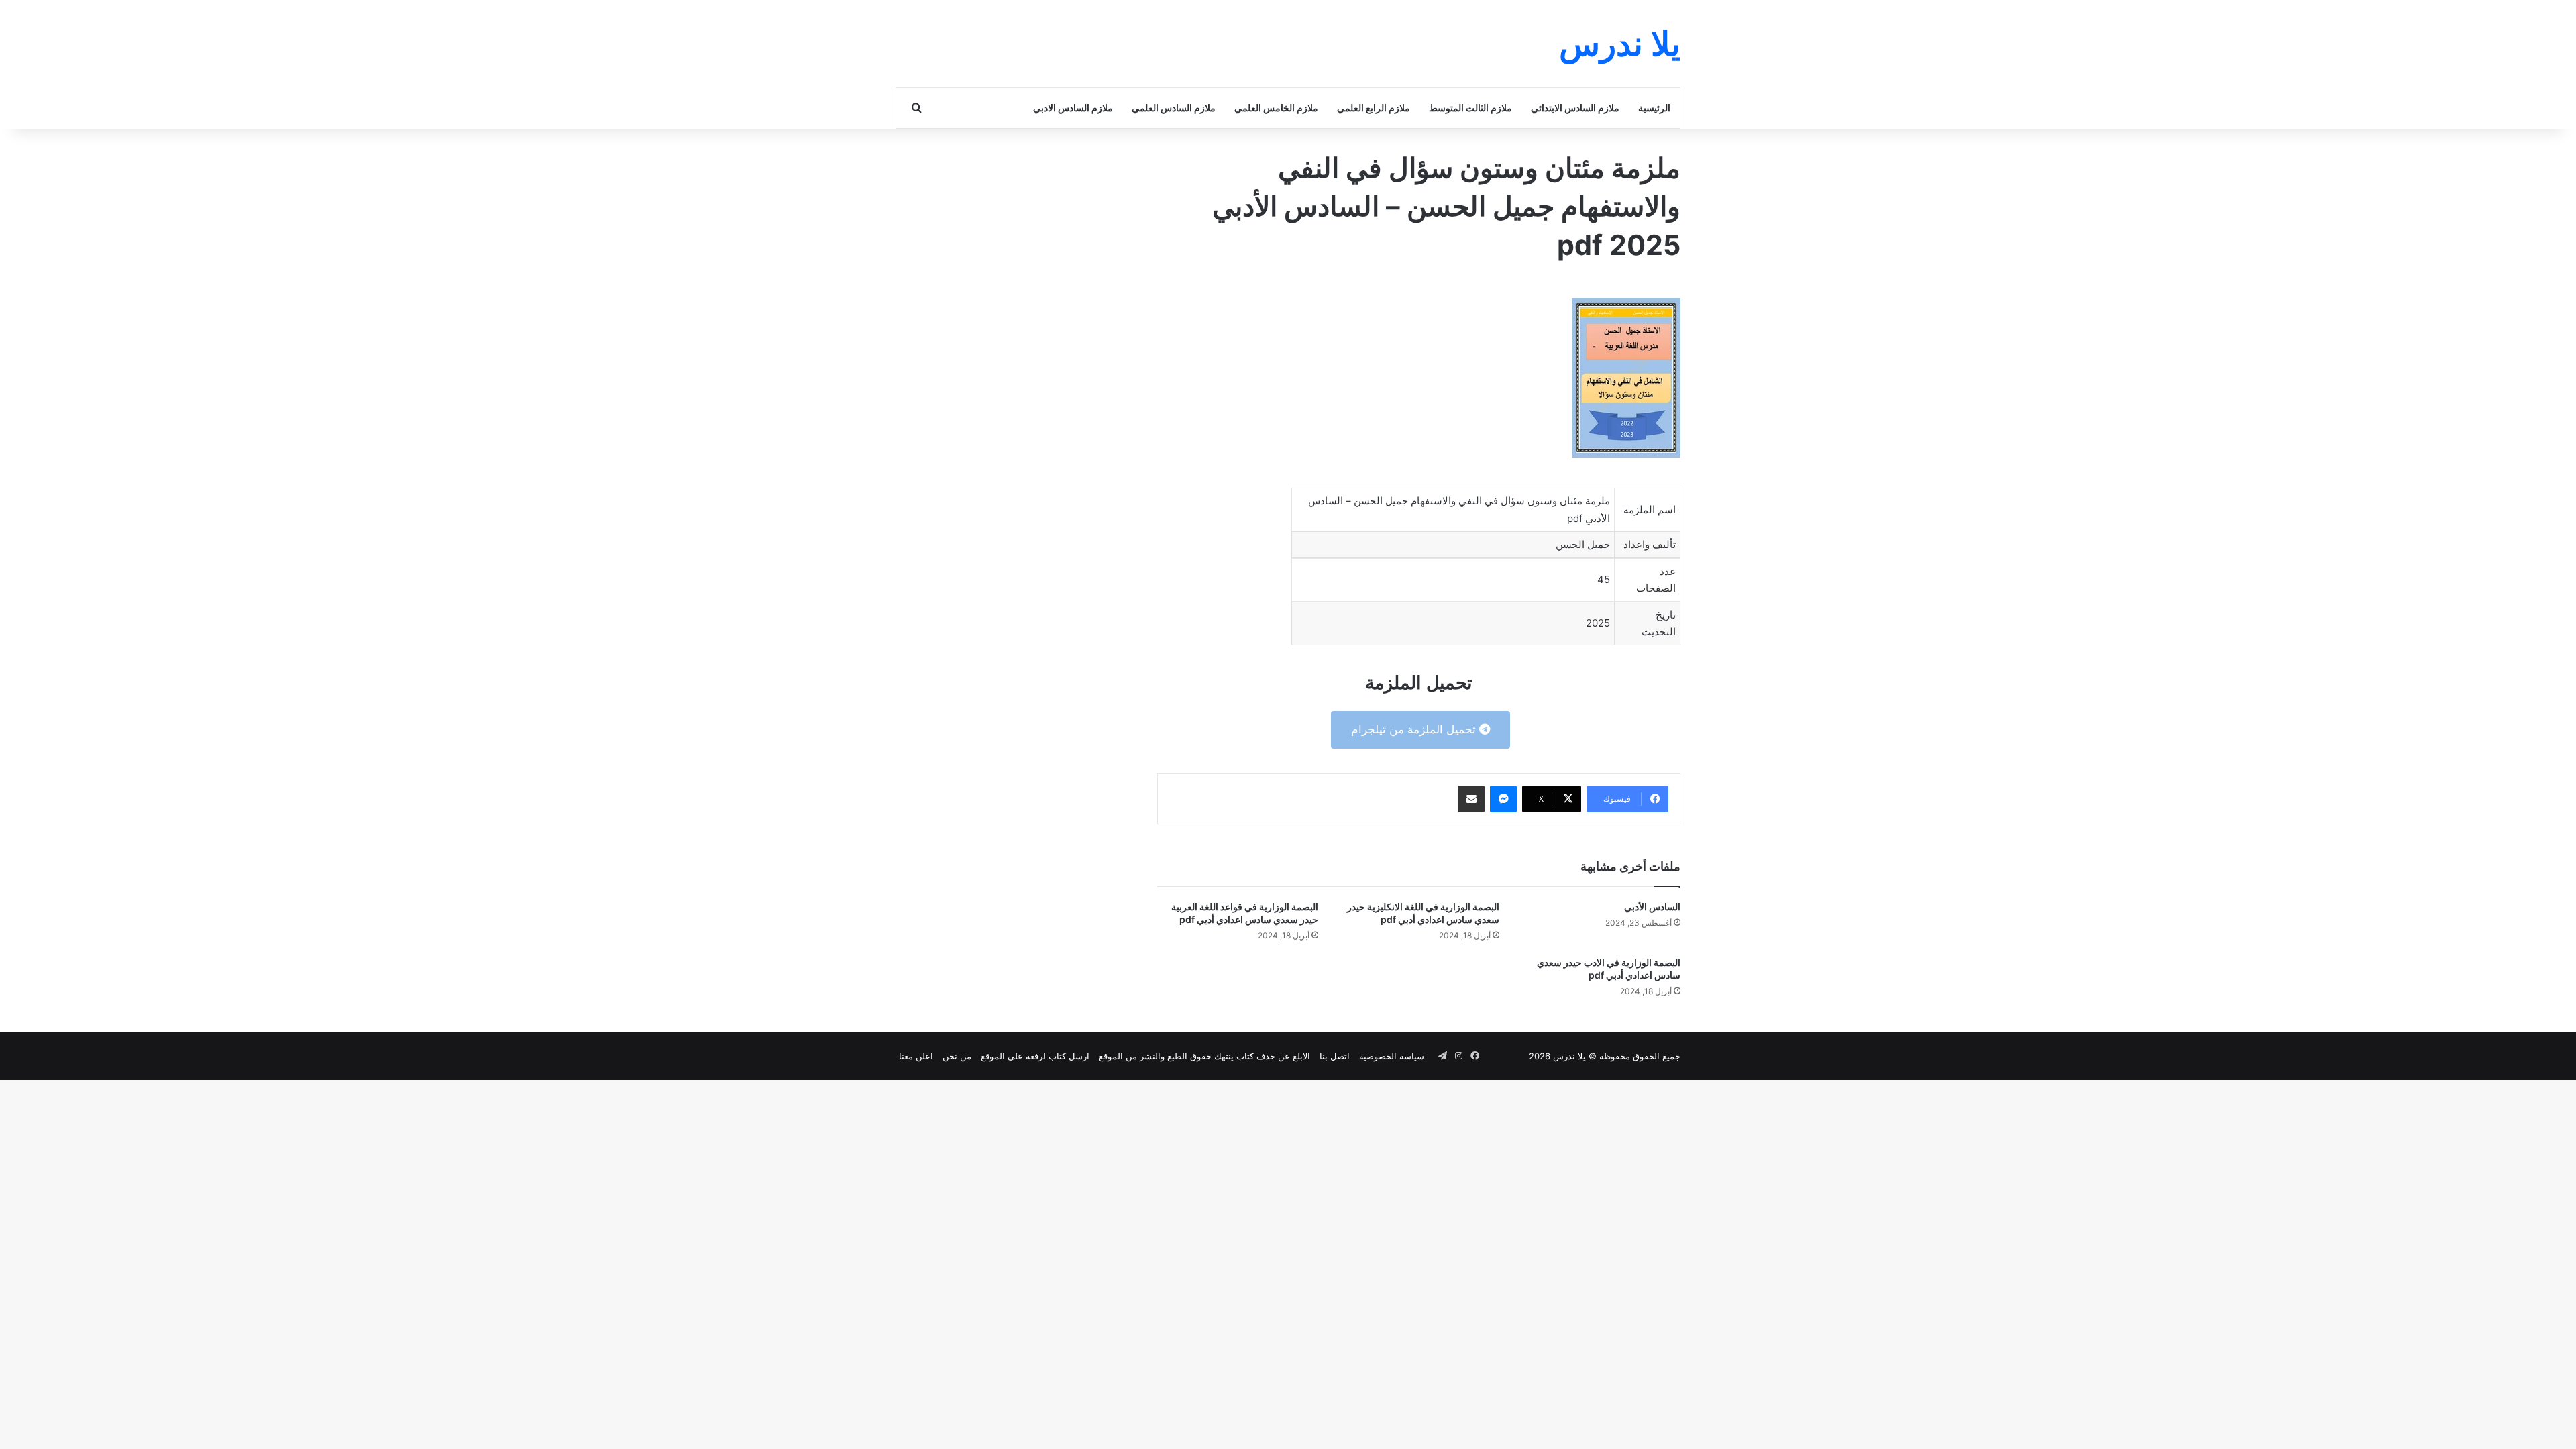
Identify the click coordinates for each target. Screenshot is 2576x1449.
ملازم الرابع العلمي (1374, 108)
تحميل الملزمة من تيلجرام (1415, 729)
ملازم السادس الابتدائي (1575, 108)
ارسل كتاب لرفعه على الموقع (1035, 1056)
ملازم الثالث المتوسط (1470, 108)
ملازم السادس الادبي (1073, 108)
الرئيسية (1654, 108)
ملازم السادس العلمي (1174, 108)
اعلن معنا (916, 1056)
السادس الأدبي (1652, 907)
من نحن (957, 1056)
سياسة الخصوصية (1392, 1056)
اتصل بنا (1335, 1056)
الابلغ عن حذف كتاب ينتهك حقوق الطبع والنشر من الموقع (1204, 1056)
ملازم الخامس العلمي (1276, 108)
